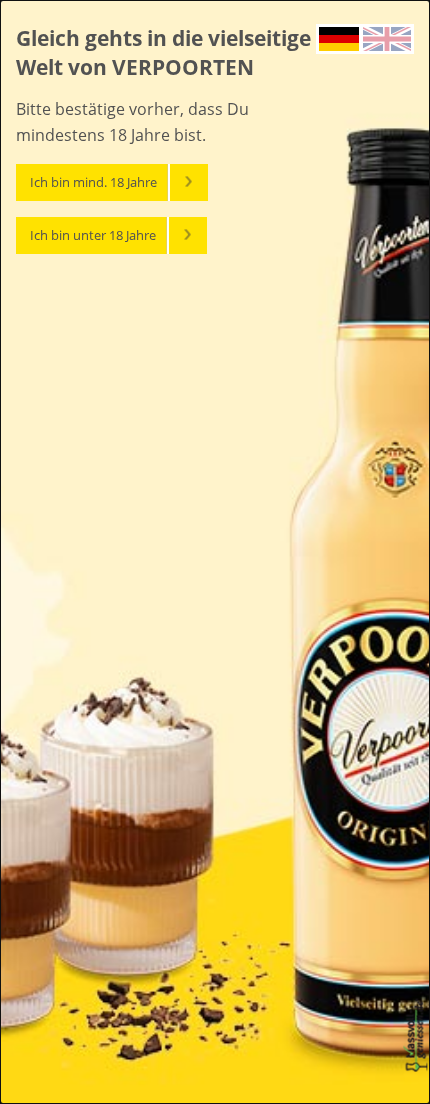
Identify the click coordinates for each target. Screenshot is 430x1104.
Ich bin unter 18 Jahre (93, 235)
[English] (387, 37)
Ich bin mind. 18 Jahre (93, 182)
